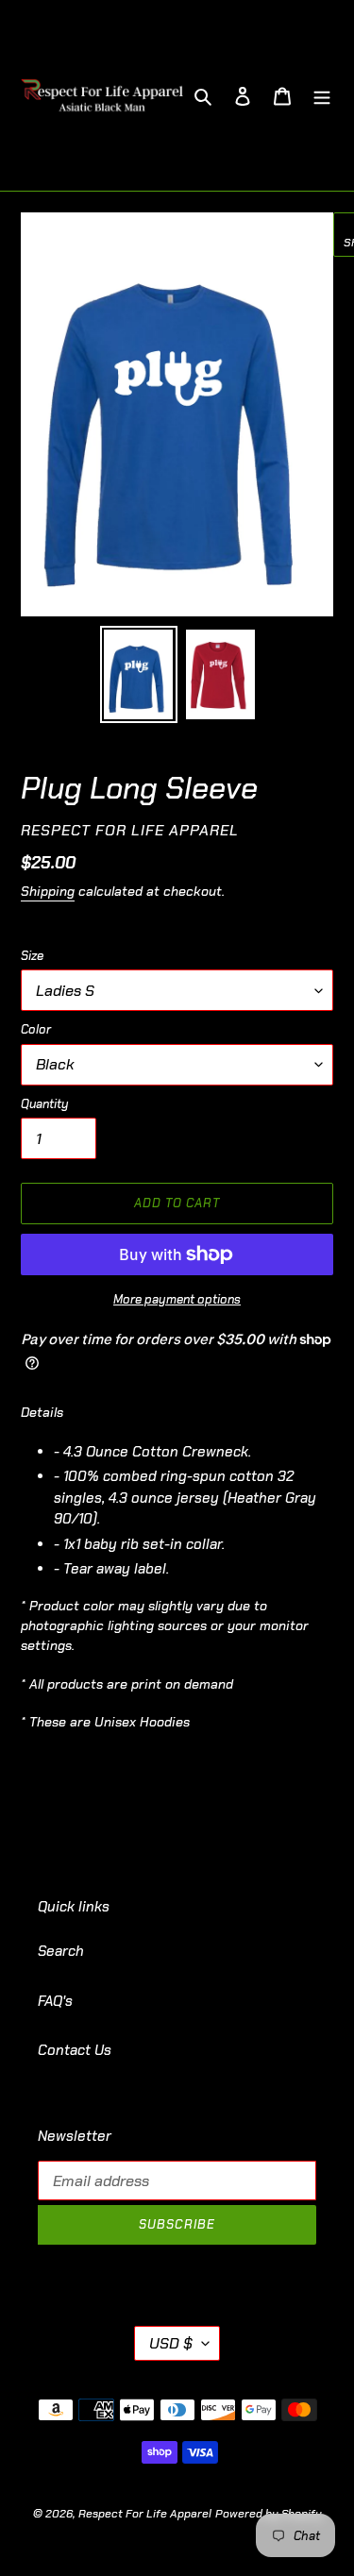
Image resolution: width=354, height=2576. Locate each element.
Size (32, 956)
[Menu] (322, 96)
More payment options (177, 1299)
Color (36, 1029)
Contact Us (75, 2050)
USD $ (171, 2343)
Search (61, 1951)
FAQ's (55, 2001)
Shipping (48, 891)
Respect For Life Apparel (145, 2514)
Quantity (45, 1104)
